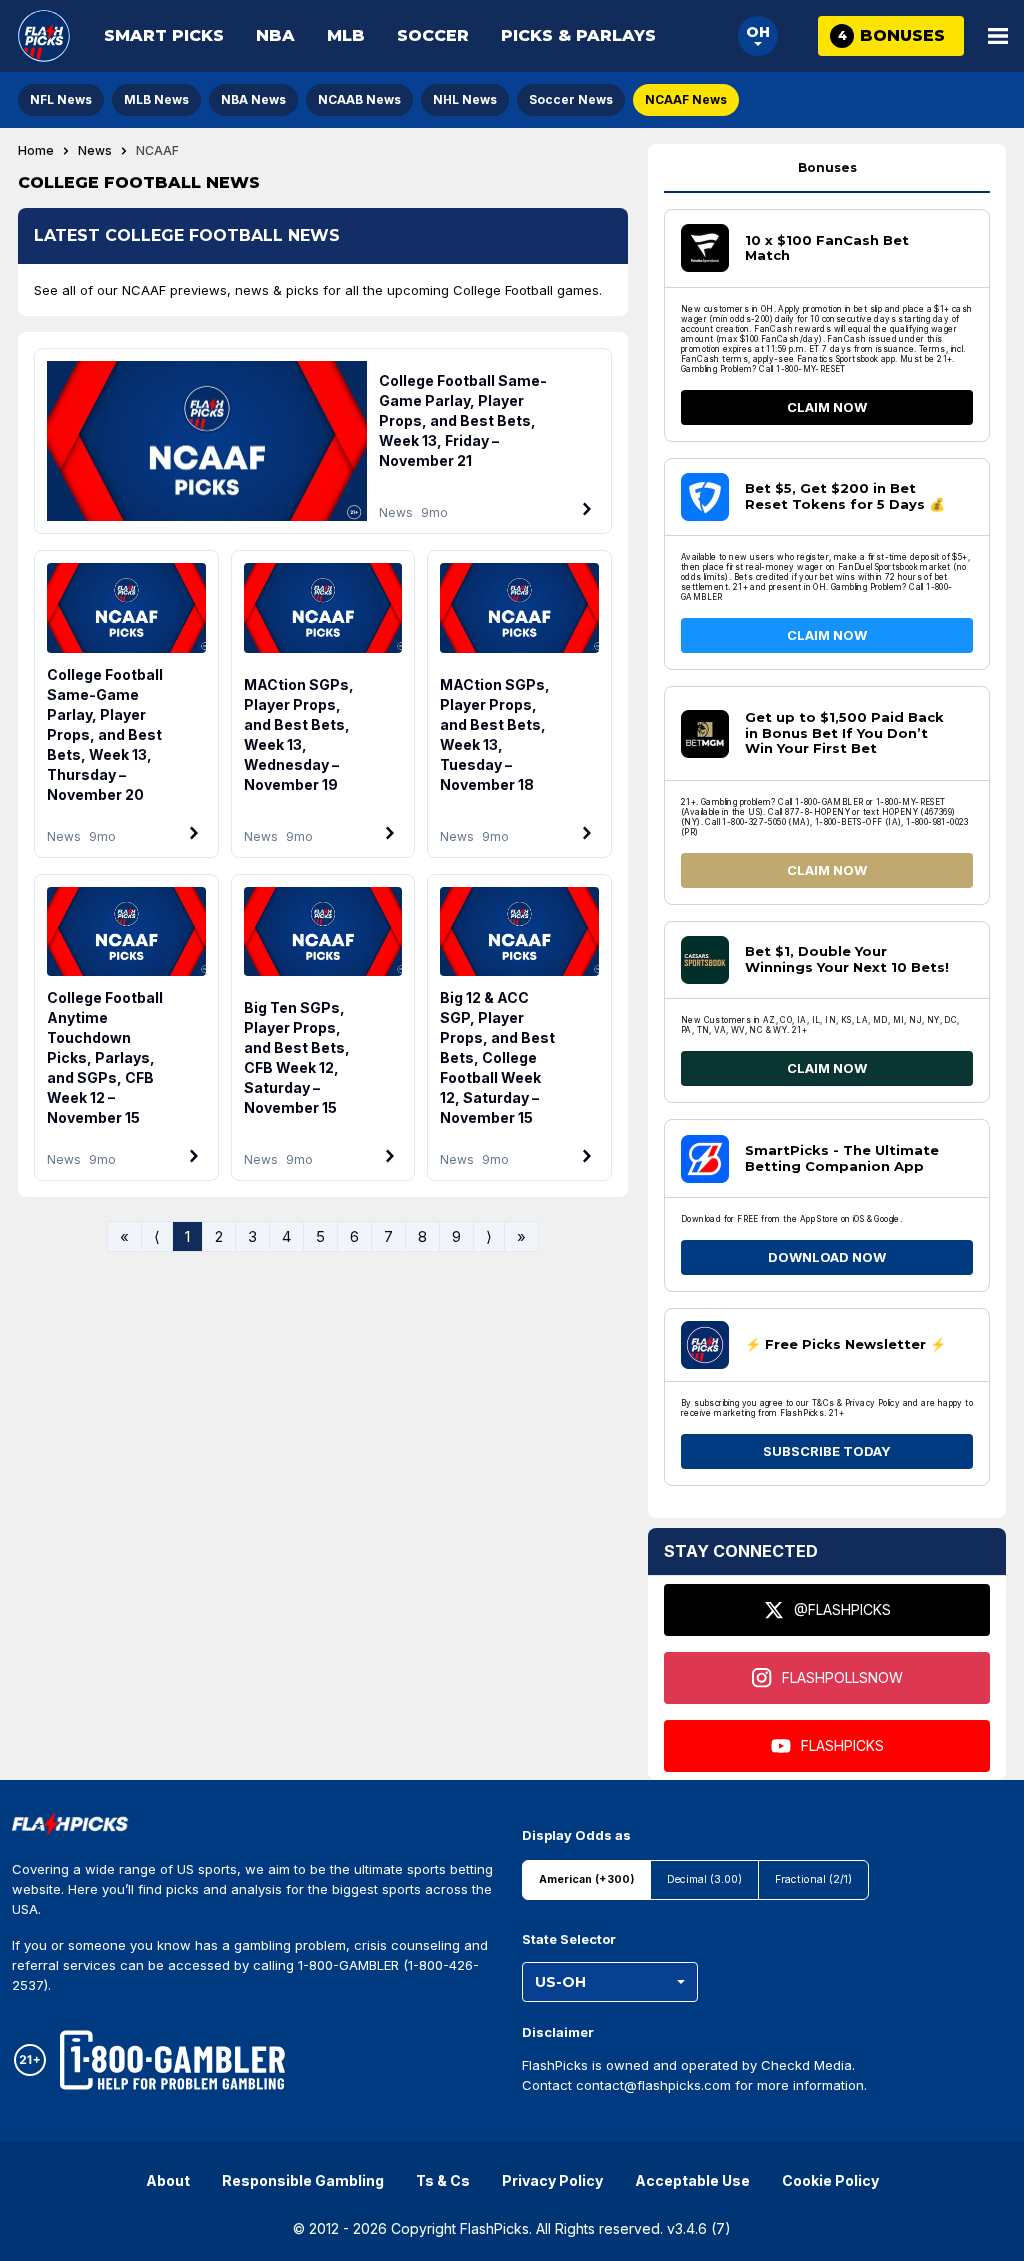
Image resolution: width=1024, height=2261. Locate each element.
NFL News (61, 99)
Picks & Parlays (578, 35)
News (95, 151)
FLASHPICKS (842, 1745)
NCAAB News (359, 99)
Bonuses (827, 167)
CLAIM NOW (827, 407)
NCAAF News (686, 99)
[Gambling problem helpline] (172, 2060)
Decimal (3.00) (704, 1879)
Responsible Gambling (303, 2180)
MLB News (156, 99)
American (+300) (586, 1879)
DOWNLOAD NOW (827, 1257)
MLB (346, 35)
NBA (275, 35)
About (168, 2180)
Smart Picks (164, 35)
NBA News (253, 99)
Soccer (433, 35)
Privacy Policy (552, 2180)
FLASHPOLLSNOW (842, 1677)
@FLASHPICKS (842, 1609)
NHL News (465, 99)
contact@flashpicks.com (653, 2085)
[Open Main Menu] (998, 36)
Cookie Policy (830, 2180)
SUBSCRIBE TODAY (827, 1451)
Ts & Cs (443, 2180)
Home (36, 151)
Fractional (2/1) (813, 1879)
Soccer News (571, 99)
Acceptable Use (692, 2180)
